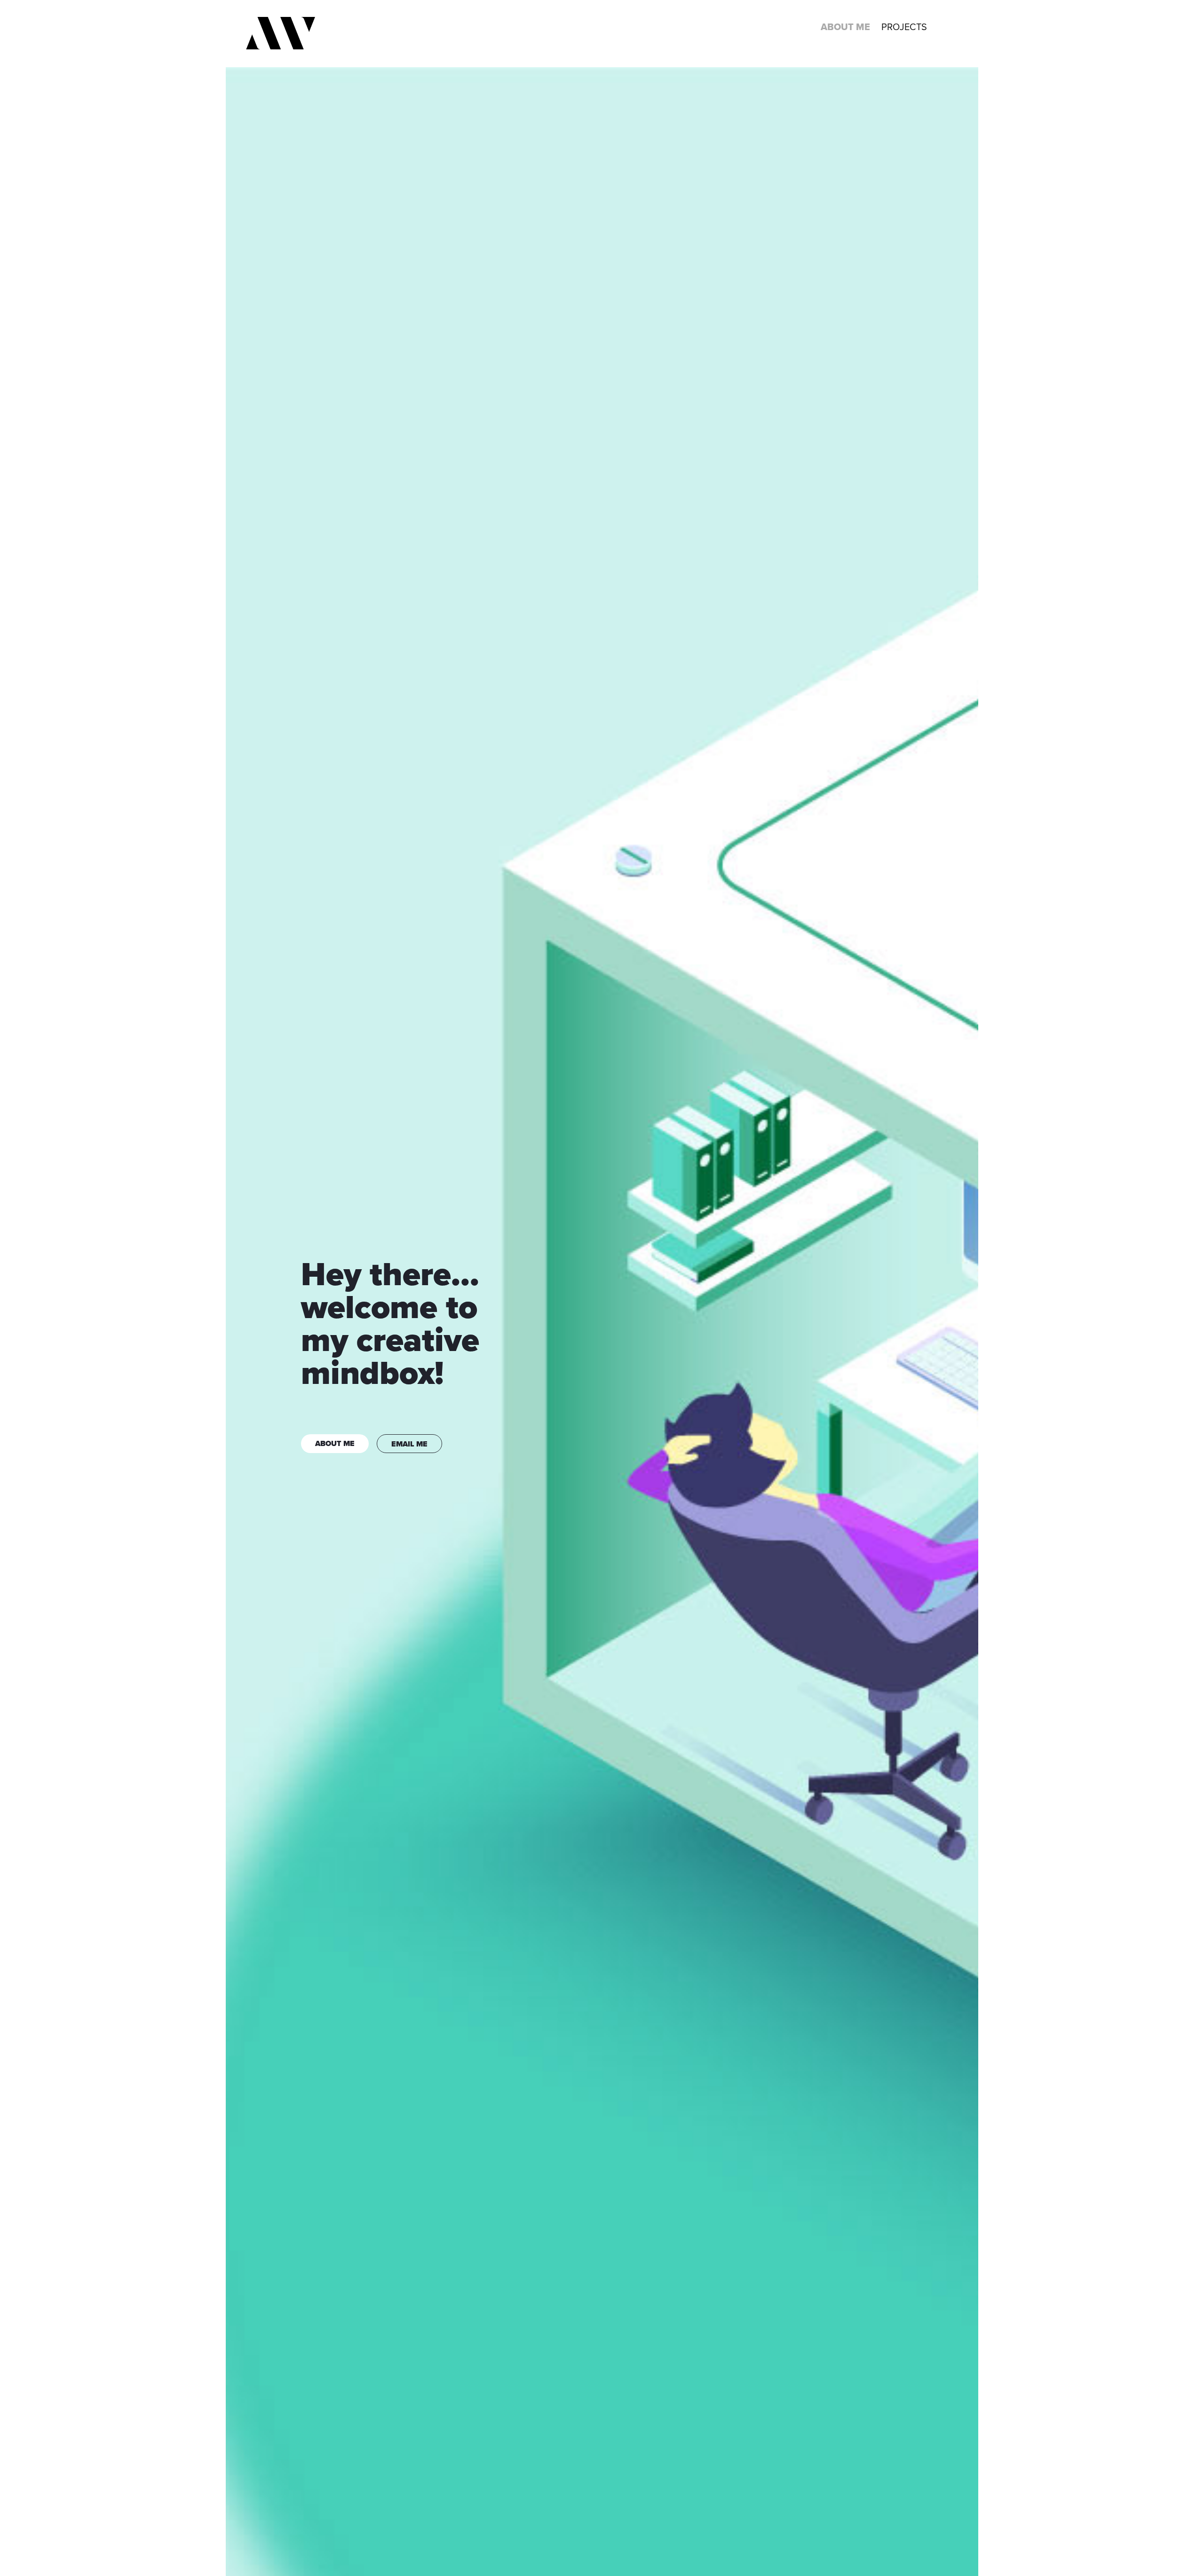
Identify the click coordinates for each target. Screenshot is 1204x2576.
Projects (904, 27)
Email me (409, 1444)
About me (845, 27)
